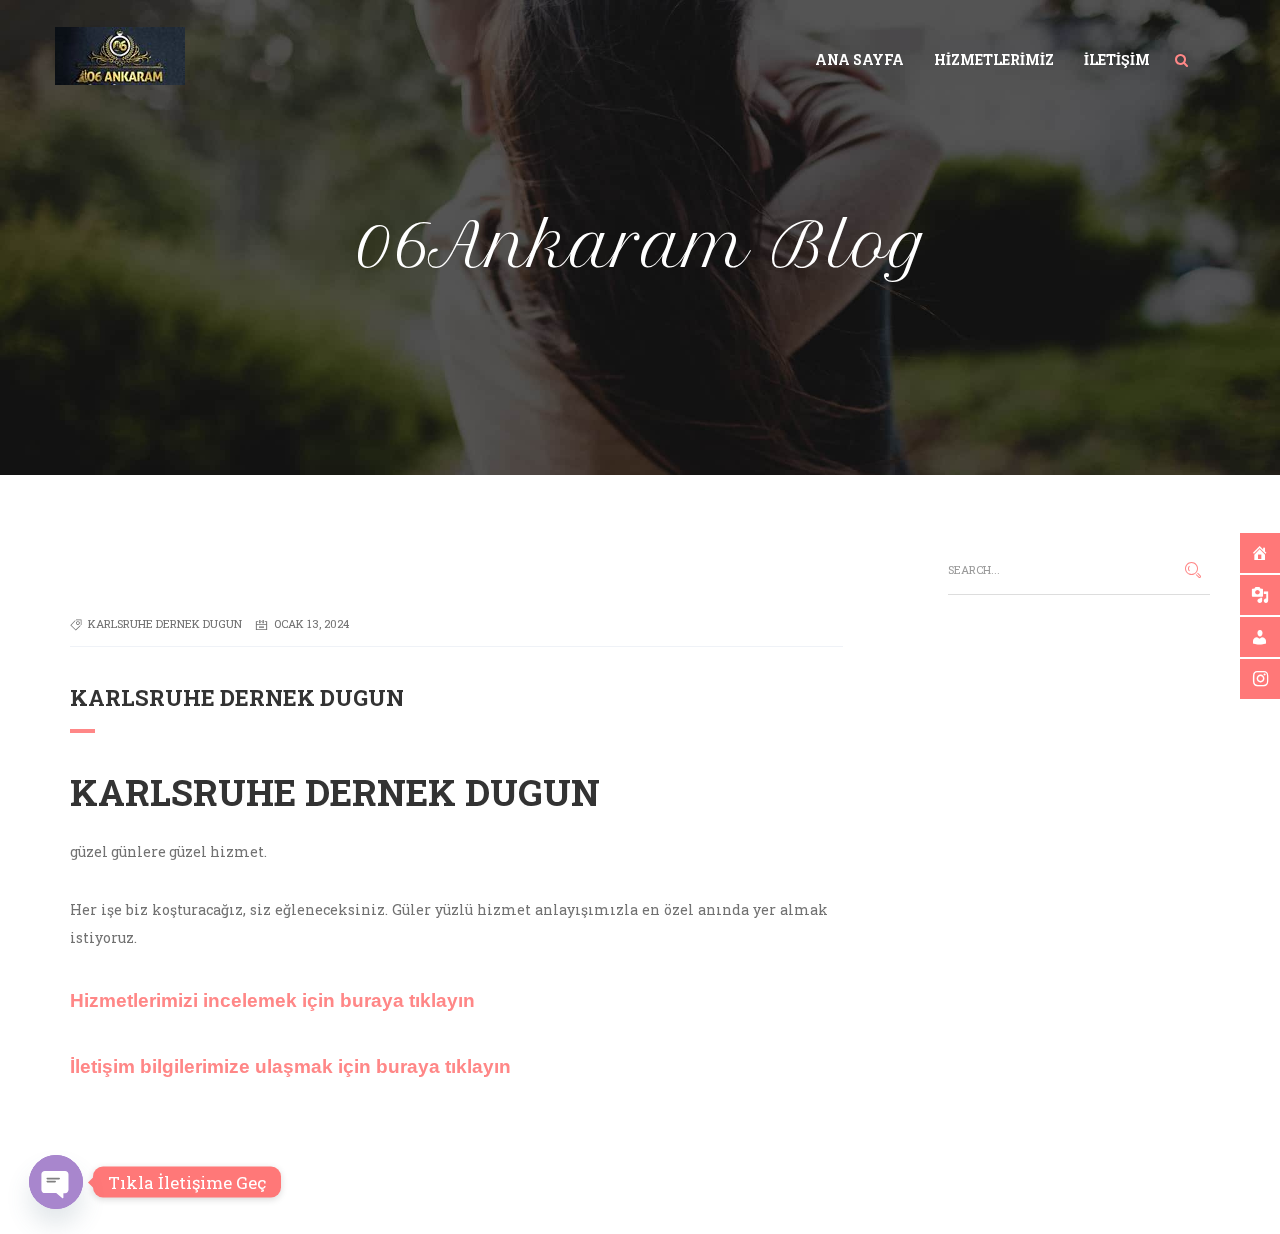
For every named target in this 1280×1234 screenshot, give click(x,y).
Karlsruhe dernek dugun (165, 623)
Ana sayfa (859, 59)
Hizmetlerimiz (994, 59)
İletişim (1117, 59)
